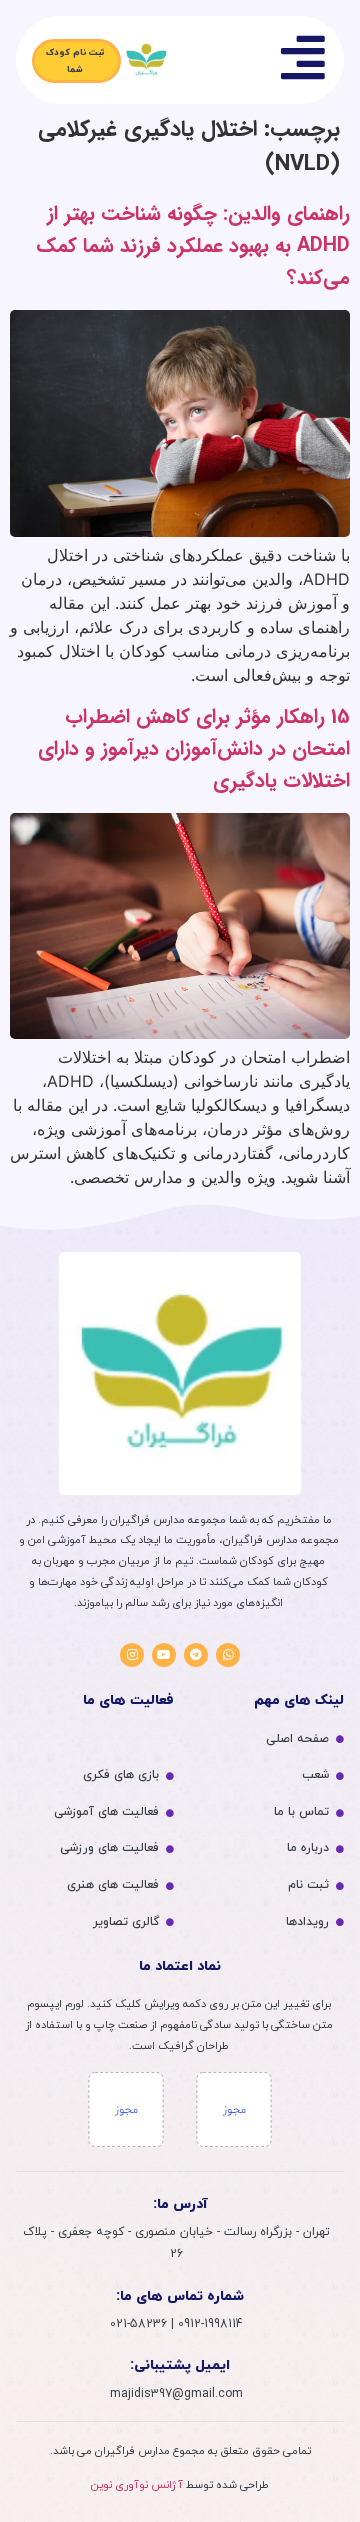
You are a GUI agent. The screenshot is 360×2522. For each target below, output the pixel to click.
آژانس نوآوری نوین (137, 2485)
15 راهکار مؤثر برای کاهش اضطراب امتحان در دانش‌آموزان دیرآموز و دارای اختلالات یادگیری (194, 748)
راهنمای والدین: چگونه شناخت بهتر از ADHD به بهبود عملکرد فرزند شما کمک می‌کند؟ (193, 245)
